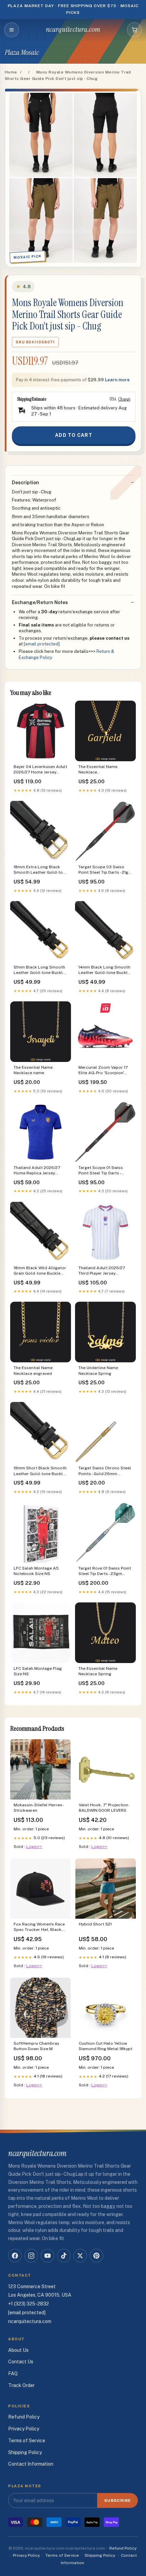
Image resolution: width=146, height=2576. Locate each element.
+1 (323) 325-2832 (29, 2304)
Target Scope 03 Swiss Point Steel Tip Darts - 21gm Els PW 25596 (105, 870)
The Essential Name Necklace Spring (98, 1671)
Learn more (117, 380)
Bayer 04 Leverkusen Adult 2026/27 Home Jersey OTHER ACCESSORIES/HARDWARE (40, 770)
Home (11, 72)
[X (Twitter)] (80, 2256)
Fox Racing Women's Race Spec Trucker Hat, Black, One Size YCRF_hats (39, 1927)
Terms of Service (27, 2441)
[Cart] (134, 30)
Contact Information (31, 2464)
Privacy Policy (24, 2429)
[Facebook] (15, 2256)
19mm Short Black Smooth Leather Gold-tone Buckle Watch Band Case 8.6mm (40, 1471)
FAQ (13, 2373)
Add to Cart (74, 435)
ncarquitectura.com (73, 29)
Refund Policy (24, 2417)
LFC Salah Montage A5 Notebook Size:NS (36, 1571)
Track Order (21, 2385)
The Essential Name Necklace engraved (33, 1370)
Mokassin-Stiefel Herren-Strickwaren (39, 1808)
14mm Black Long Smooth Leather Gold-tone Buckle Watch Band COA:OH (104, 970)
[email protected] (42, 644)
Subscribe (118, 2500)
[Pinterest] (96, 2256)
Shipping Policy (25, 2452)
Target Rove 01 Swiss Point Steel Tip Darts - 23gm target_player (105, 1571)
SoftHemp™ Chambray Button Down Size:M (36, 2046)
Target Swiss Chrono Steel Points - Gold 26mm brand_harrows (105, 1471)
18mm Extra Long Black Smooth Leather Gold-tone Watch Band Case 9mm (41, 870)
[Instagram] (31, 2256)
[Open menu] (12, 30)
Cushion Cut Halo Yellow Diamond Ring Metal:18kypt (106, 2046)
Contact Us (21, 2362)
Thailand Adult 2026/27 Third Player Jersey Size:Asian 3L (102, 1271)
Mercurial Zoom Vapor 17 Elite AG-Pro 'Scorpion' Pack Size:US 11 (103, 1071)
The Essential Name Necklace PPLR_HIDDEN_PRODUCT (102, 770)
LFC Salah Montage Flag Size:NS (38, 1671)
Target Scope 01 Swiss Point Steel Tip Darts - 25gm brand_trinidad (101, 1171)
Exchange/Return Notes (40, 602)
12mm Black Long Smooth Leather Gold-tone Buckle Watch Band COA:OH (39, 970)
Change (124, 399)
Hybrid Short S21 (95, 1924)
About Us (18, 2350)
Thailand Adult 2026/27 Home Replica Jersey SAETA (37, 1171)
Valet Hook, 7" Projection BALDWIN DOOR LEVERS (104, 1808)
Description (25, 483)
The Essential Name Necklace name (33, 1070)
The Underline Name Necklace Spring (98, 1370)
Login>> (34, 1847)
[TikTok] (64, 2256)
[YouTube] (48, 2256)
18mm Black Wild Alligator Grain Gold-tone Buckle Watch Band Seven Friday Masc (40, 1271)
